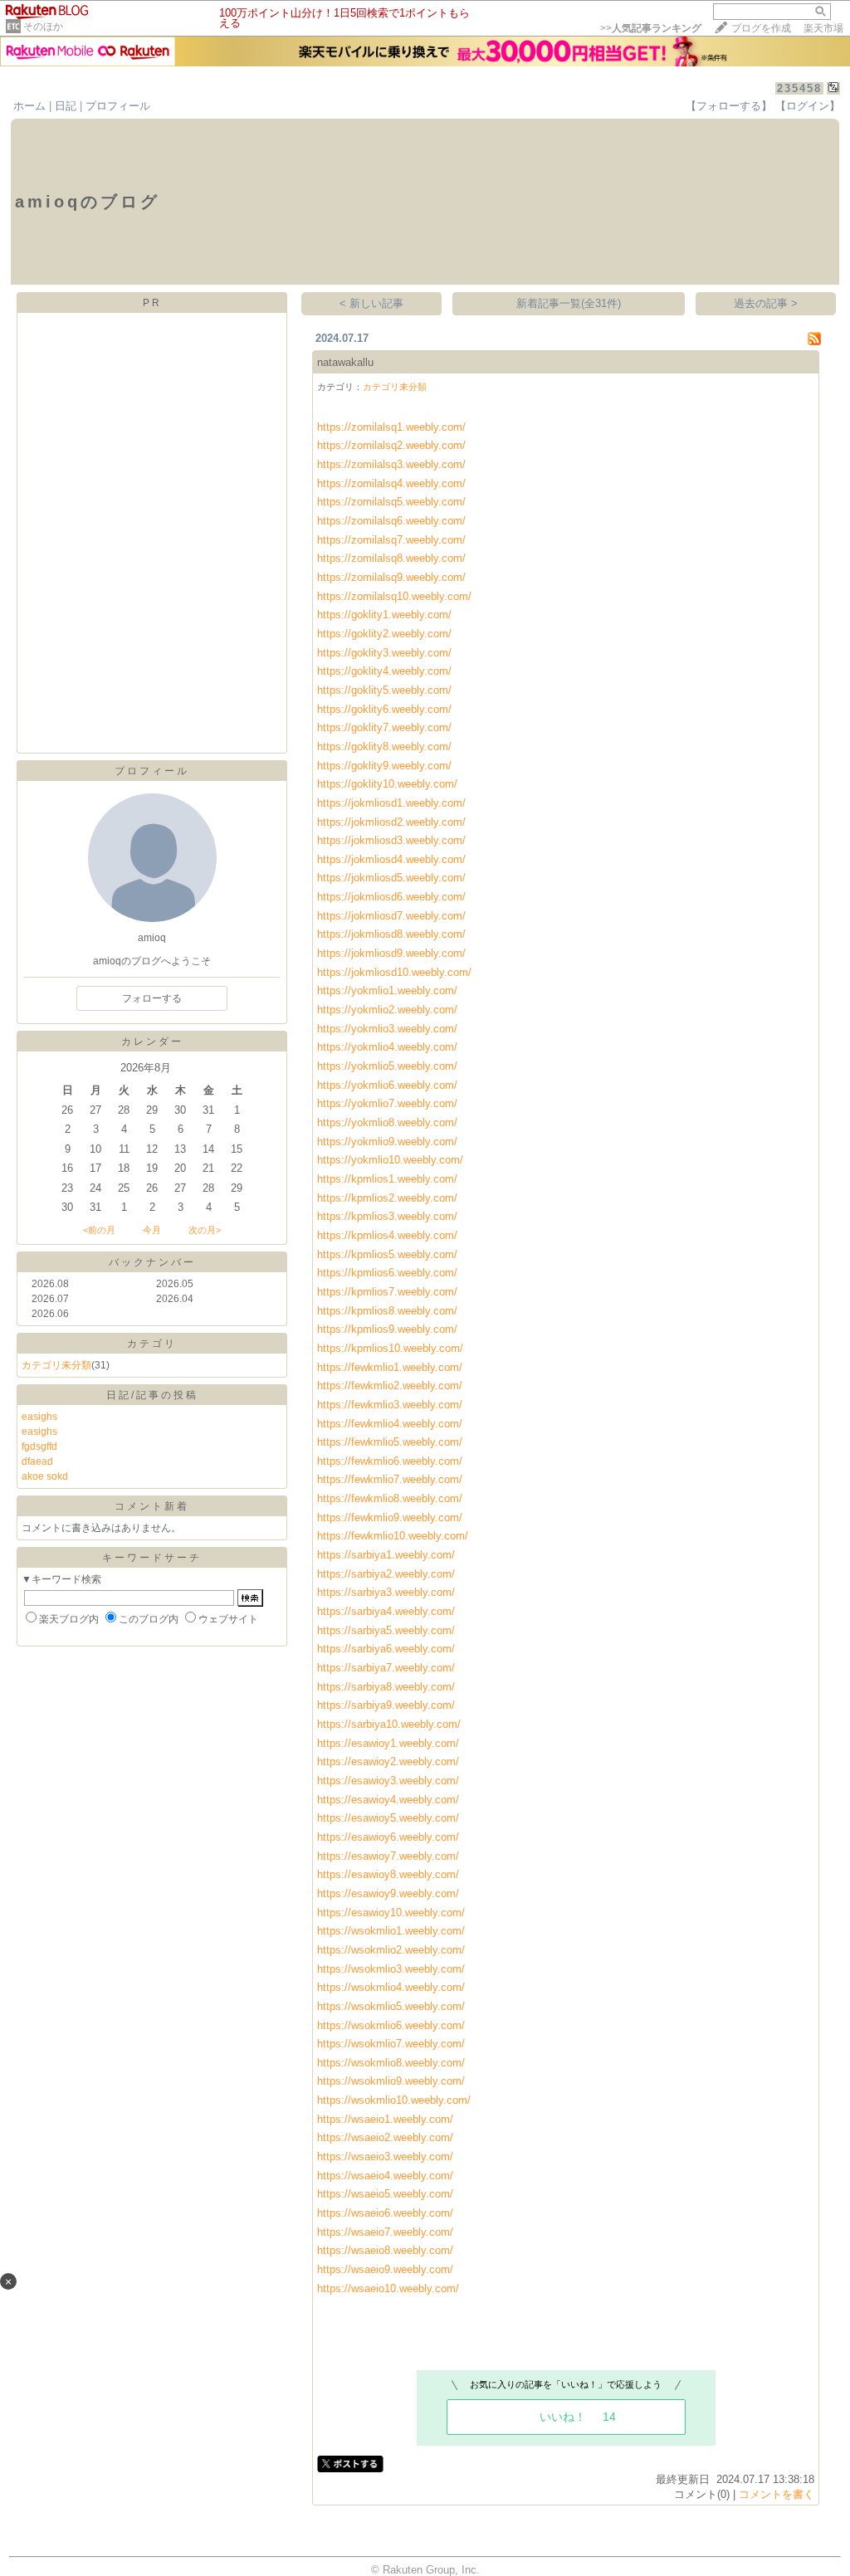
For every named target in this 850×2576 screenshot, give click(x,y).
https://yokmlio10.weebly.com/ (390, 1160)
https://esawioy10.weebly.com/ (391, 1912)
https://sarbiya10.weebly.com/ (389, 1724)
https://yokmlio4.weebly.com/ (387, 1047)
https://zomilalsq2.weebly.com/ (391, 445)
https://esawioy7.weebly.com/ (388, 1856)
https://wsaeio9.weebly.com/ (385, 2269)
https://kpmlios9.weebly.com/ (387, 1329)
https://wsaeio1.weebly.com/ (385, 2119)
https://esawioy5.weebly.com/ (388, 1818)
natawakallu (345, 362)
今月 (152, 1230)
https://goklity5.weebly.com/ (384, 690)
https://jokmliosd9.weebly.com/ (391, 953)
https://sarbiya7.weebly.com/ (386, 1668)
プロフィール (118, 106)
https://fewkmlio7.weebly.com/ (390, 1479)
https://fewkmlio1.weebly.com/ (390, 1367)
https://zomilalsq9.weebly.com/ (391, 577)
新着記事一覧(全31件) (569, 303)
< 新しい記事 (371, 303)
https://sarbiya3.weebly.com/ (386, 1592)
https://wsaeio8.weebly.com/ (385, 2250)
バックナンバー (152, 1262)
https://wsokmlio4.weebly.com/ (391, 1987)
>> (651, 28)
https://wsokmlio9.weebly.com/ (391, 2081)
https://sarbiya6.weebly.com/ (386, 1649)
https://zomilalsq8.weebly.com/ (391, 558)
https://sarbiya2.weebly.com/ (386, 1574)
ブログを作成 (761, 28)
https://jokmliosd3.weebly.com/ (391, 840)
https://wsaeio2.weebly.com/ (385, 2137)
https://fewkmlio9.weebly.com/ (390, 1517)
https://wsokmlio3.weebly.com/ (391, 1969)
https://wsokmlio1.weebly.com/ (391, 1931)
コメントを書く (777, 2494)
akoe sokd (45, 1476)
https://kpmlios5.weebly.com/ (387, 1254)
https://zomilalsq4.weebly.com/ (391, 483)
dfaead (37, 1461)
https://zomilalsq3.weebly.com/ (391, 464)
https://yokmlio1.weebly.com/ (387, 990)
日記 (66, 106)
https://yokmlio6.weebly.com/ (387, 1085)
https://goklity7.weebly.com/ (384, 727)
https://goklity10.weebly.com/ (387, 784)
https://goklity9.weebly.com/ (384, 766)
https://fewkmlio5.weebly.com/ (390, 1442)
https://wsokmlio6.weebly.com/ (391, 2025)
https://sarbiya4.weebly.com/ (386, 1611)
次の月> (205, 1230)
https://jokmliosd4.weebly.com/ (391, 859)
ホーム (29, 106)
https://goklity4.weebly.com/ (384, 671)
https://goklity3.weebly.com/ (384, 653)
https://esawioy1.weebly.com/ (388, 1743)
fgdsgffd (39, 1447)
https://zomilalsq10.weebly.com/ (394, 596)
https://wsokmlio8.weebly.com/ (391, 2063)
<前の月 (99, 1230)
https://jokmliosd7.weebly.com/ (391, 916)
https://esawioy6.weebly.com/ (388, 1837)
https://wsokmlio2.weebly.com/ (391, 1950)
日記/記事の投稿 (152, 1395)
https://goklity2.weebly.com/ (384, 634)
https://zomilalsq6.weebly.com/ (391, 521)
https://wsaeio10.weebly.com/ (388, 2288)
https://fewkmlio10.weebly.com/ (393, 1536)
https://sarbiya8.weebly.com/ (386, 1687)
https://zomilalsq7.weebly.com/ (391, 540)
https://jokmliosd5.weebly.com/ (391, 878)
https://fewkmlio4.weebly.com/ (390, 1424)
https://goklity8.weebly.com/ (384, 746)
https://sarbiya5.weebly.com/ (386, 1630)
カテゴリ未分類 (56, 1365)
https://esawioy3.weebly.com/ (388, 1781)
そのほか (43, 27)
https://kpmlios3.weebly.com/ (387, 1216)
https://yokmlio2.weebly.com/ (387, 1010)
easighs (39, 1417)
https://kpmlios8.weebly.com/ (387, 1311)
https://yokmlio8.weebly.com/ (387, 1122)
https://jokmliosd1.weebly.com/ (391, 803)
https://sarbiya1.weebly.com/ (386, 1555)
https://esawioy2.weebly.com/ (388, 1761)
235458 (799, 88)
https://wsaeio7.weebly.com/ (385, 2232)
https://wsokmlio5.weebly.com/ (391, 2006)
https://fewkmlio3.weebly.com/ (390, 1405)
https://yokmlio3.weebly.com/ (387, 1029)
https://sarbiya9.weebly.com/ (386, 1705)
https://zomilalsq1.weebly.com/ (391, 427)
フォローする (152, 998)
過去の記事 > (766, 303)
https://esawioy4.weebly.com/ (388, 1800)
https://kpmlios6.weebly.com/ (387, 1273)
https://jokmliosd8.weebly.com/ (391, 934)
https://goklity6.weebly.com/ (384, 709)
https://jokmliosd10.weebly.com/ (394, 972)
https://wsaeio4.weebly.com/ (385, 2176)
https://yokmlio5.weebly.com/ (387, 1066)
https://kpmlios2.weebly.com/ (387, 1198)
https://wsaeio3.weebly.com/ (385, 2156)
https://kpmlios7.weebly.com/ (387, 1292)
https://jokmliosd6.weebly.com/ (391, 897)
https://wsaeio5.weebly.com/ (385, 2194)
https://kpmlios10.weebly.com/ (390, 1348)
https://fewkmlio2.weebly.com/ (390, 1386)
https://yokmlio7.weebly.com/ (387, 1103)
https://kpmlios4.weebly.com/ (387, 1235)
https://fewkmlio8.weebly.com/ (390, 1498)
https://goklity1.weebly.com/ (384, 615)
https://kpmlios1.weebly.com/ (387, 1179)
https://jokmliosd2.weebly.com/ (391, 822)
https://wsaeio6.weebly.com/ (385, 2213)
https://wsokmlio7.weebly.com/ (391, 2044)
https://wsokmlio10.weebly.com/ (394, 2100)
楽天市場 (823, 28)
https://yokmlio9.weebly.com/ (387, 1142)
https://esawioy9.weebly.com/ (388, 1893)
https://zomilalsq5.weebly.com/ (391, 502)
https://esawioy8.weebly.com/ (388, 1874)
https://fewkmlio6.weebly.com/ (390, 1461)
